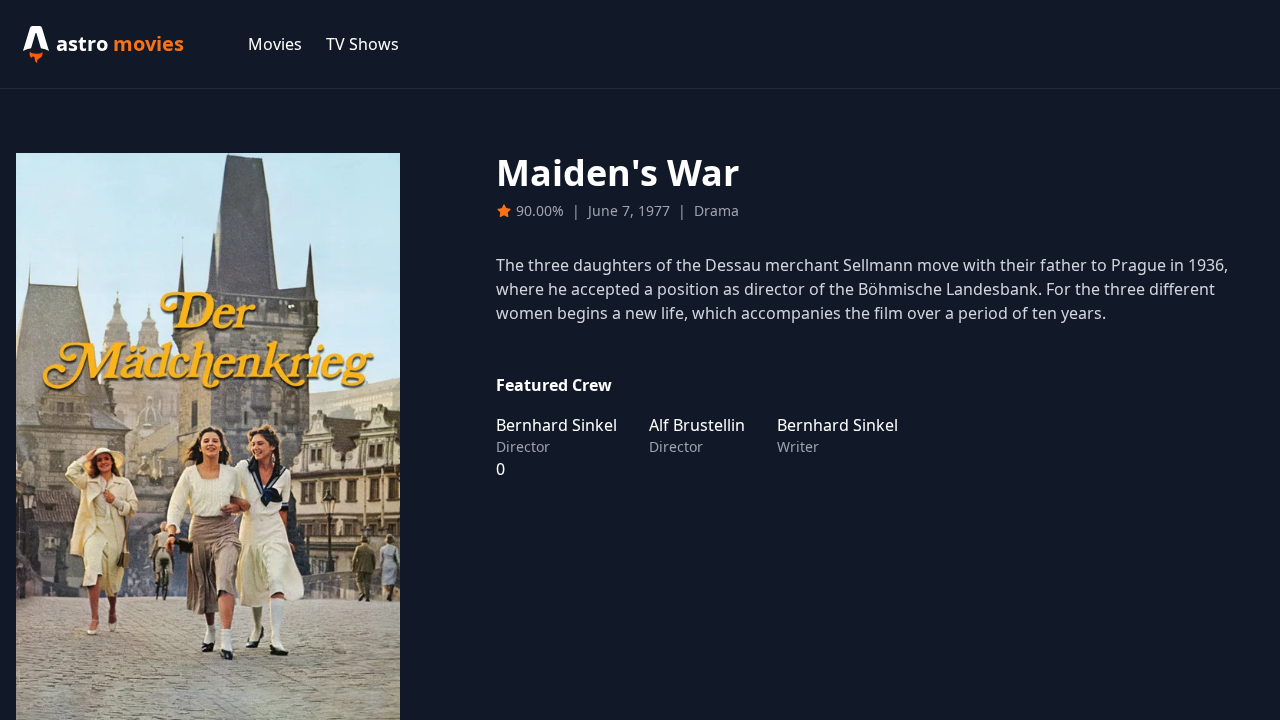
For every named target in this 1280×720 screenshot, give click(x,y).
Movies (275, 44)
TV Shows (362, 44)
